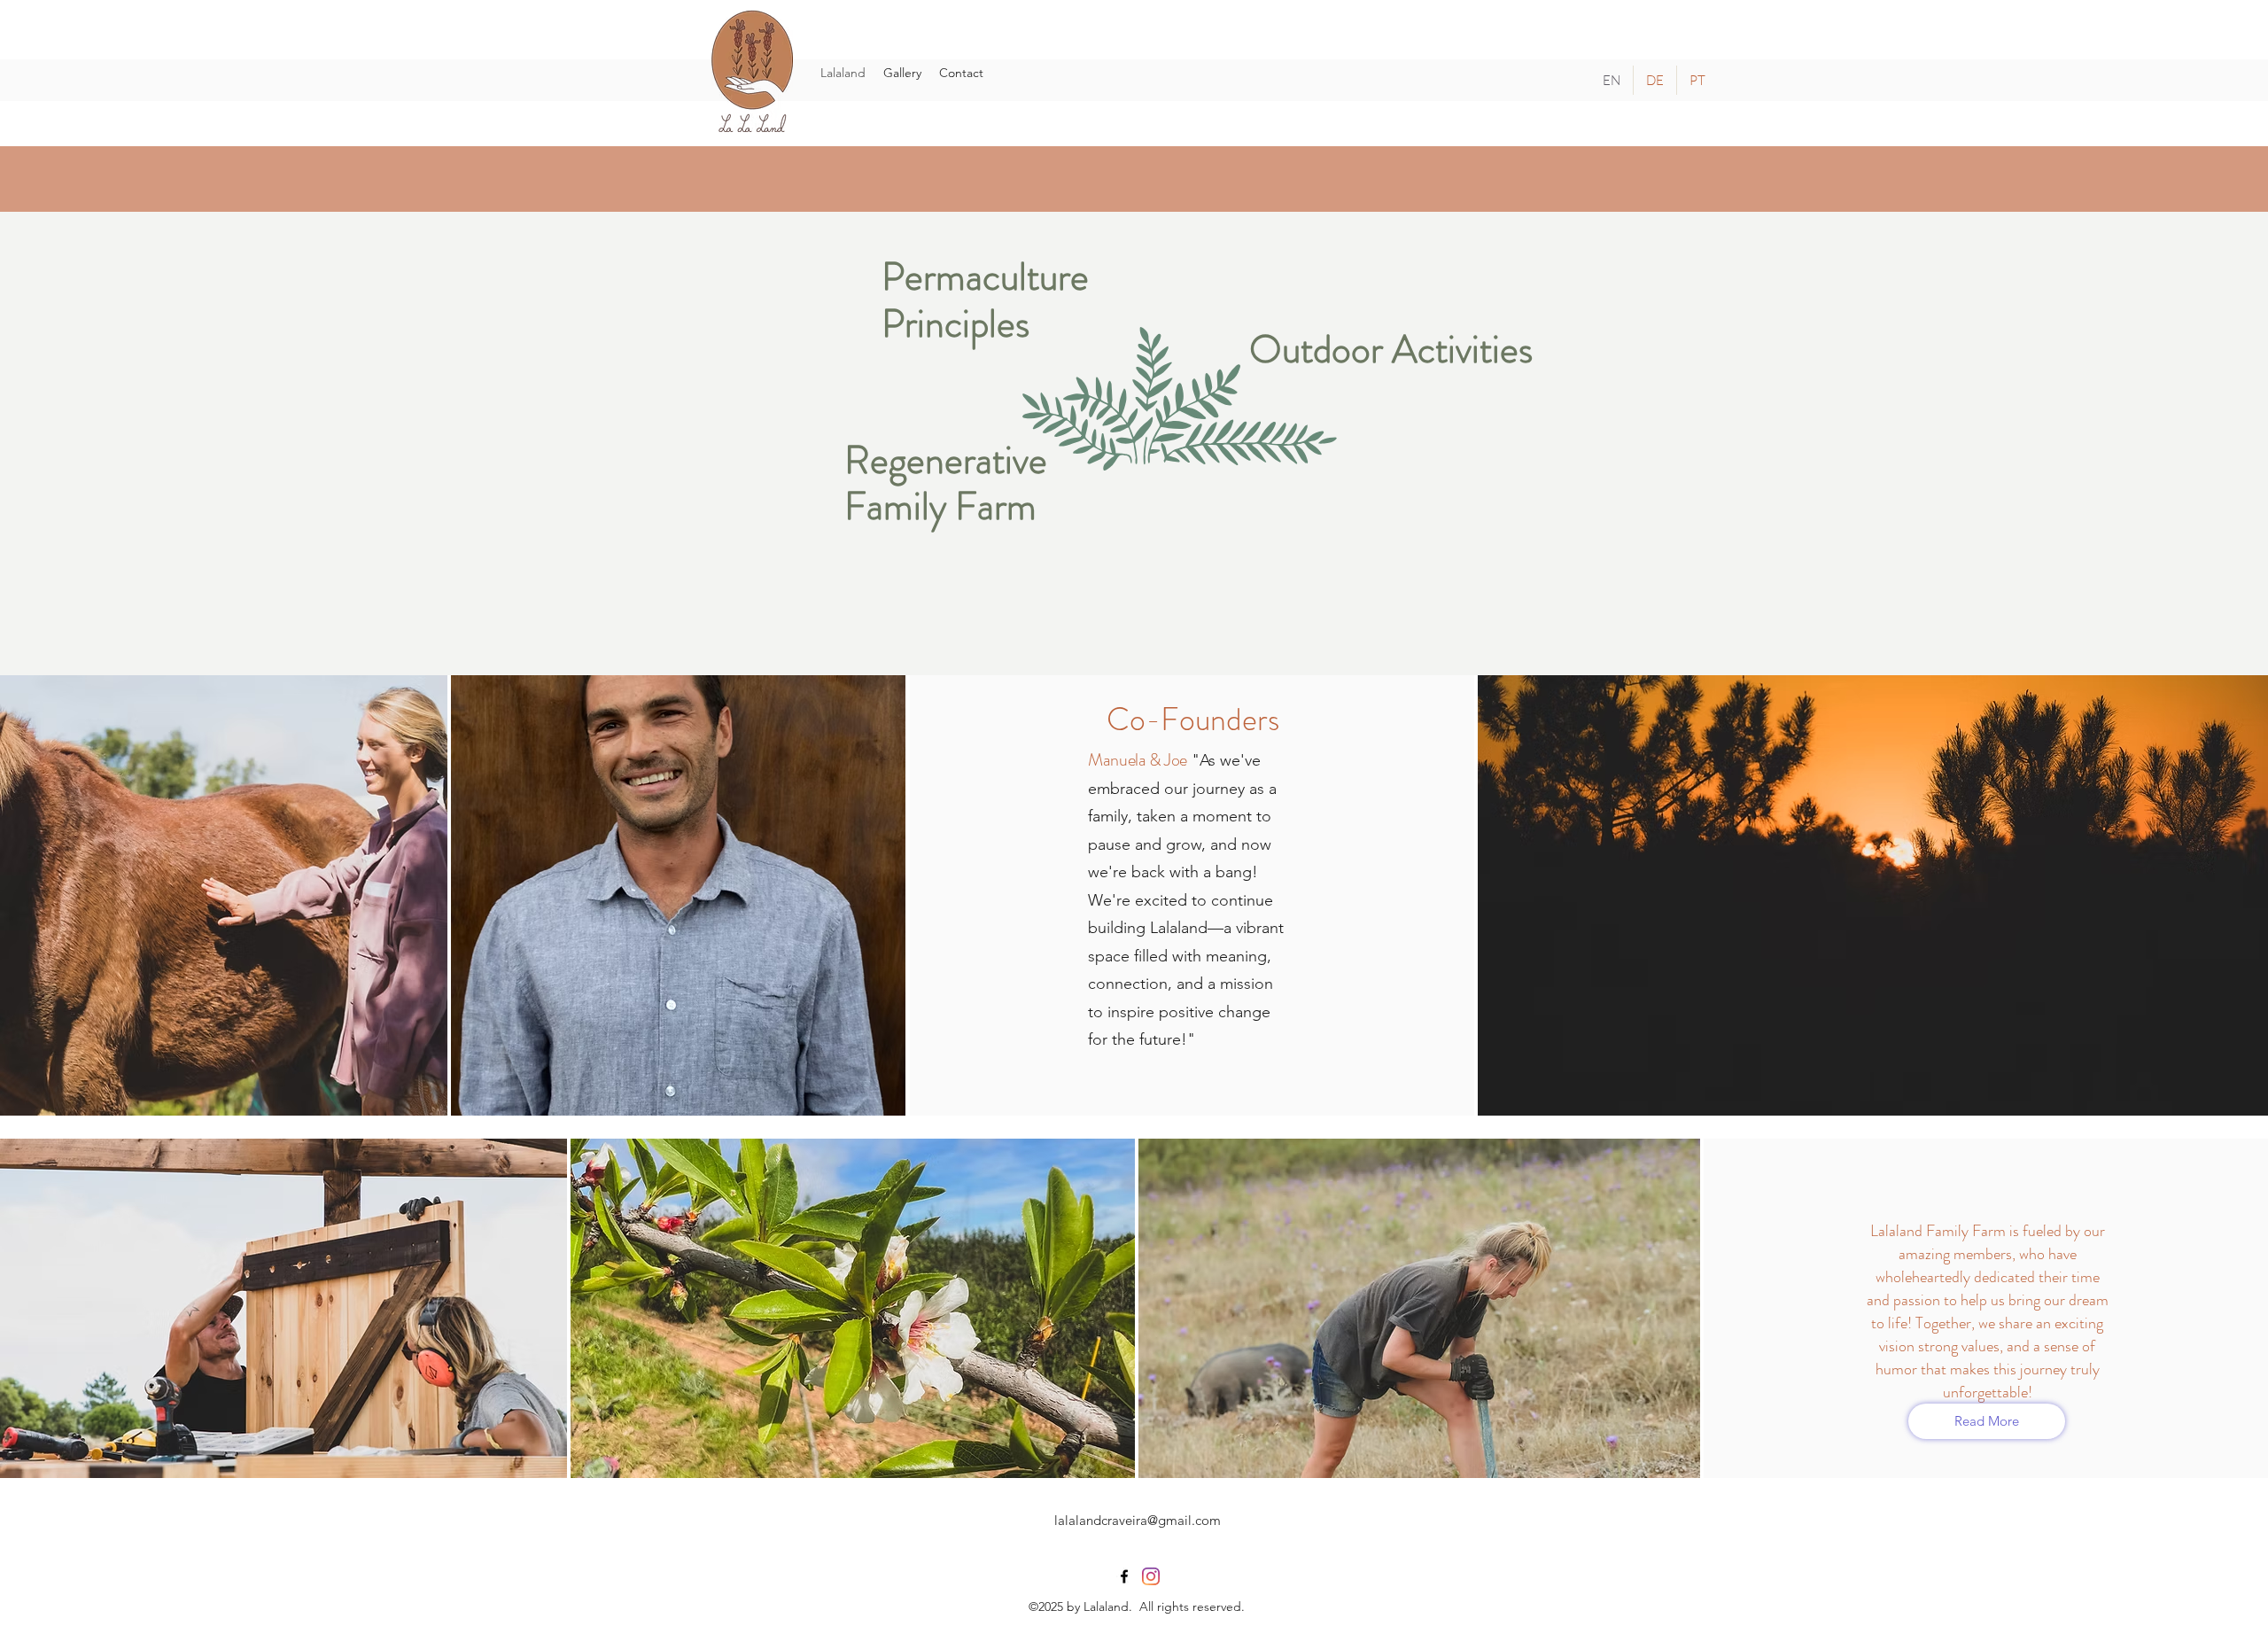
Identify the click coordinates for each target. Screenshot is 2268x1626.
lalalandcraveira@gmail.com (1138, 1520)
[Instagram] (1151, 1576)
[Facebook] (1124, 1576)
